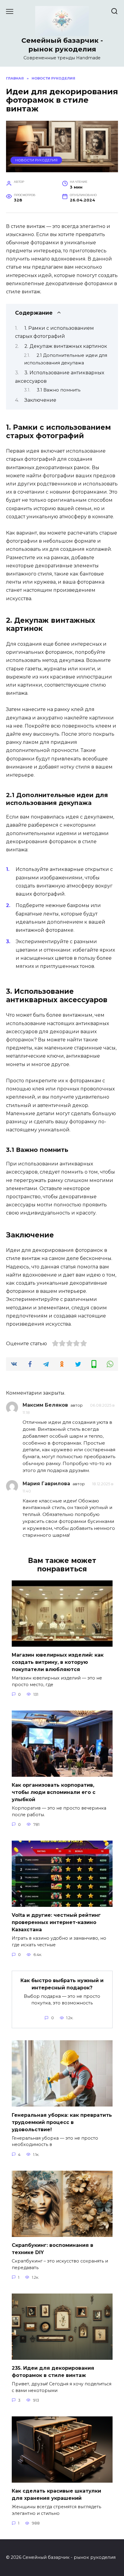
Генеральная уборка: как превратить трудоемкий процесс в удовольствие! (62, 2122)
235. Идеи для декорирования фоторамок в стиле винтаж (53, 2372)
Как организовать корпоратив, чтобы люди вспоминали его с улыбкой (54, 1792)
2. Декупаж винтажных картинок (66, 346)
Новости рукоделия (36, 160)
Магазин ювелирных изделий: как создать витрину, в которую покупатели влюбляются (58, 1662)
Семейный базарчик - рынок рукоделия (62, 45)
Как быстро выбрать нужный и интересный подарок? (62, 1984)
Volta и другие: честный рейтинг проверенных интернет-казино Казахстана (56, 1922)
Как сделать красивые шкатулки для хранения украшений (56, 2495)
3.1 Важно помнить (59, 390)
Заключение (40, 400)
